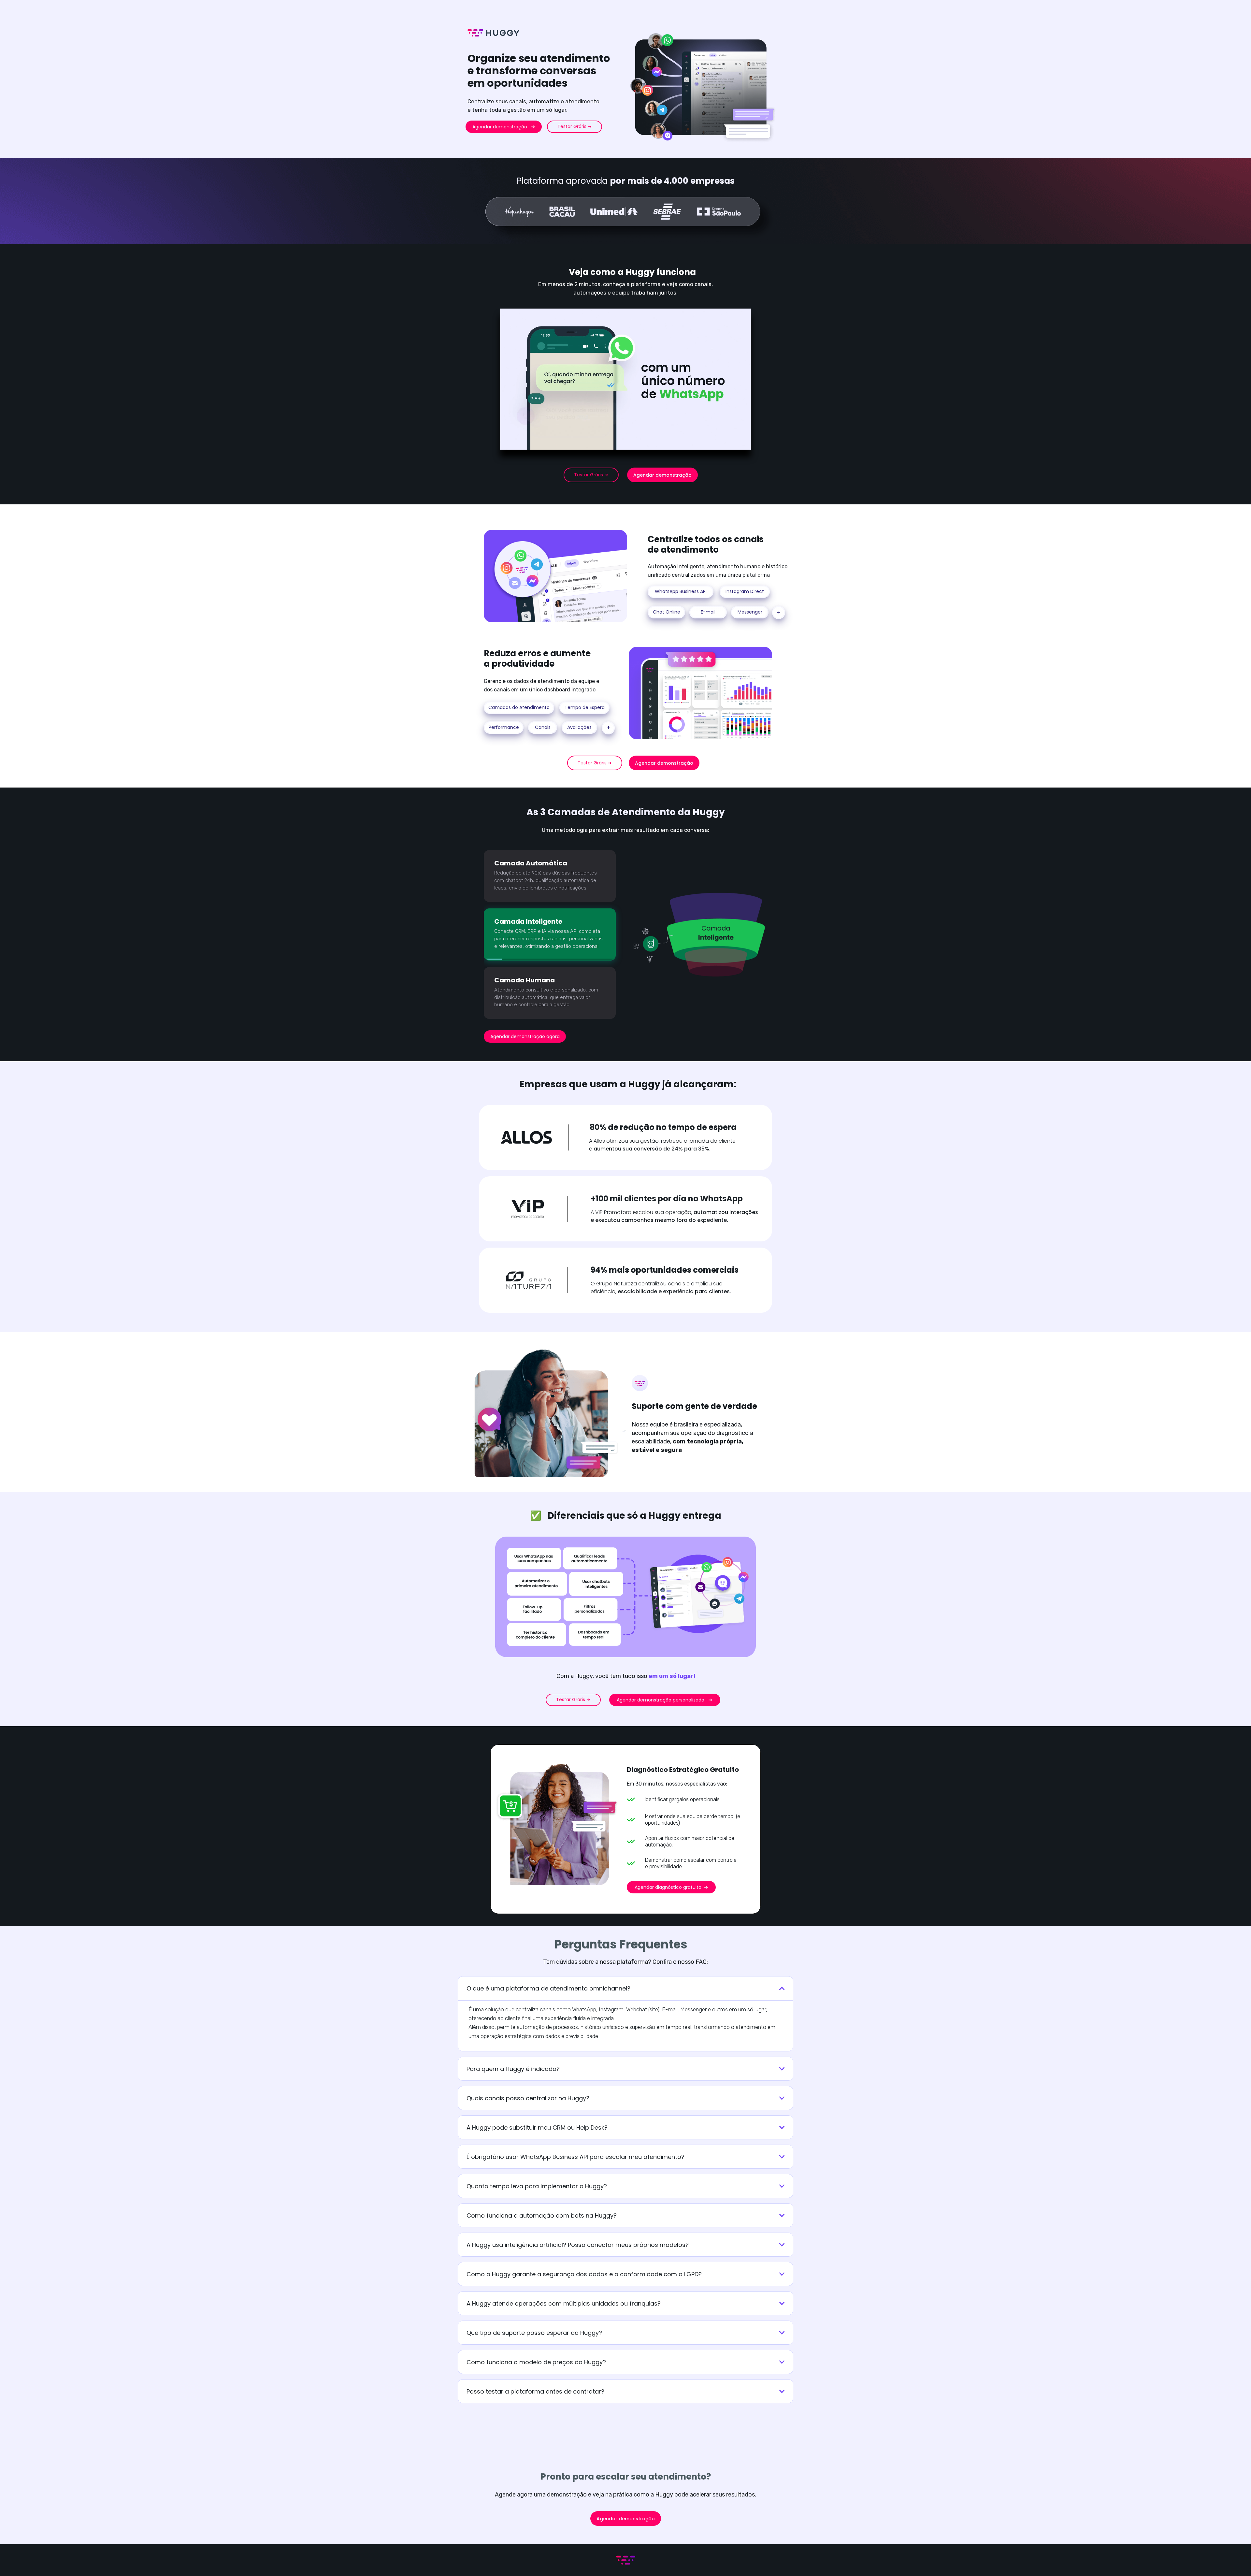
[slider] (632, 444)
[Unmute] (744, 444)
